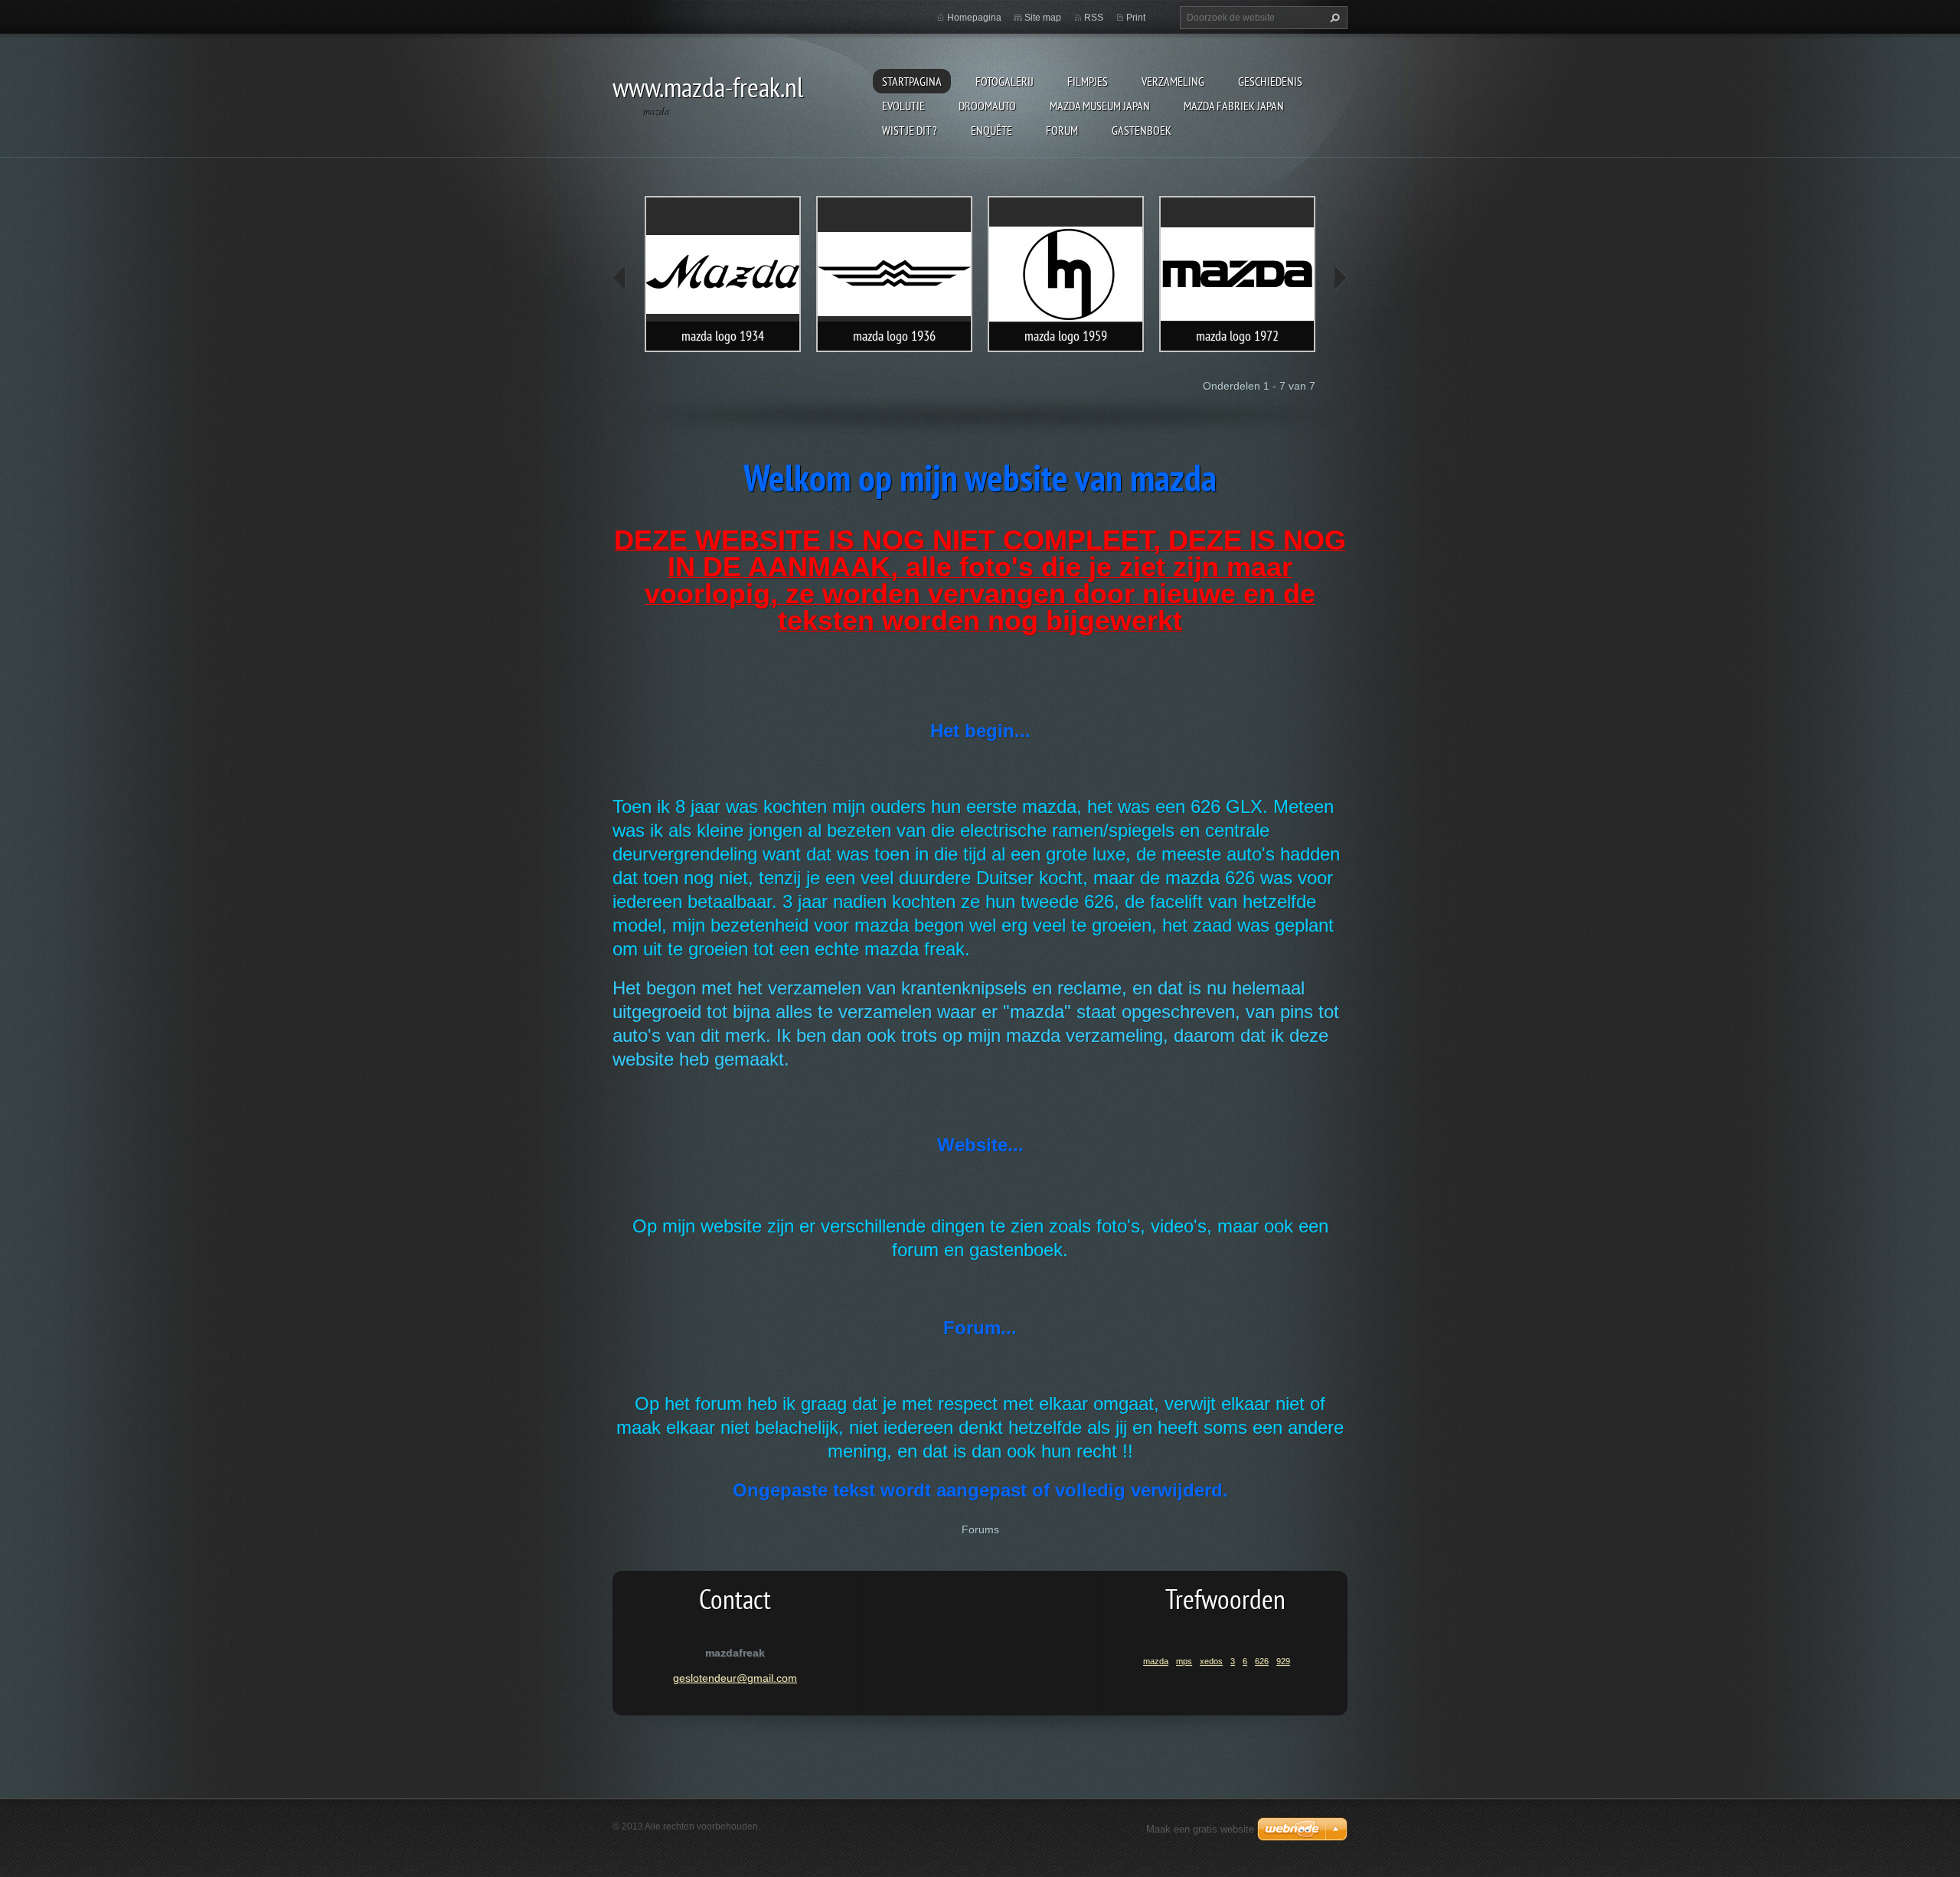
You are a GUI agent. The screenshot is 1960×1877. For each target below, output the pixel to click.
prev (620, 278)
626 (1262, 1661)
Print (1136, 18)
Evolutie (903, 106)
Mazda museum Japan (1100, 106)
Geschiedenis (1270, 81)
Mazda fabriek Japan (1234, 106)
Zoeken (1333, 18)
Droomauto (987, 106)
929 (1283, 1661)
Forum (1062, 130)
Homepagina (974, 18)
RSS (1094, 18)
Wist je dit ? (910, 130)
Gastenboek (1142, 130)
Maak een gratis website (1200, 1829)
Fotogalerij (1004, 81)
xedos (1211, 1661)
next (1340, 278)
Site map (1043, 18)
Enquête (991, 130)
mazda (1156, 1661)
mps (1184, 1661)
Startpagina (912, 81)
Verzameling (1173, 81)
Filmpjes (1088, 81)
